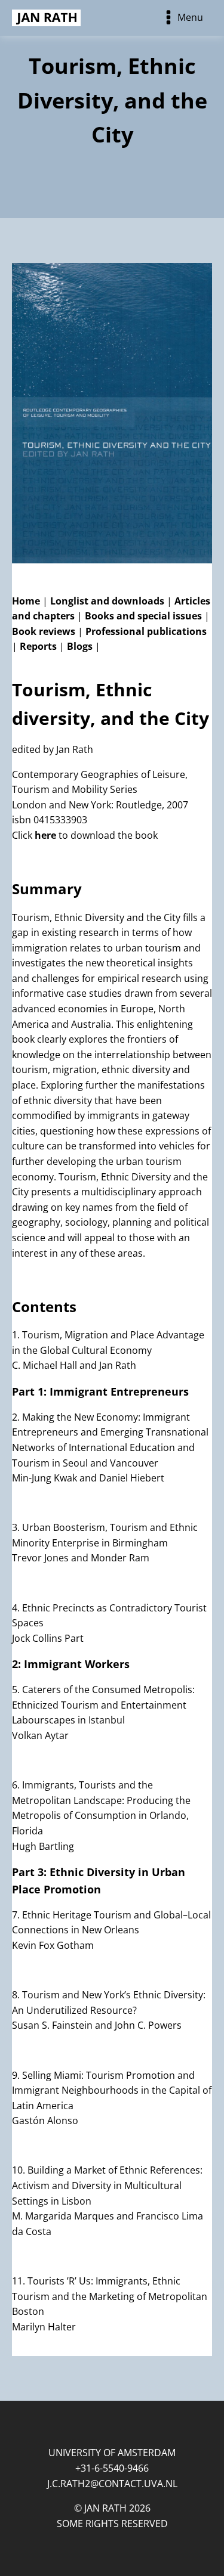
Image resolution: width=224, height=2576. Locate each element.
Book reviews (44, 631)
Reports (38, 646)
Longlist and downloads (107, 601)
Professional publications (146, 631)
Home (26, 601)
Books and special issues (143, 616)
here (45, 835)
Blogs (80, 646)
